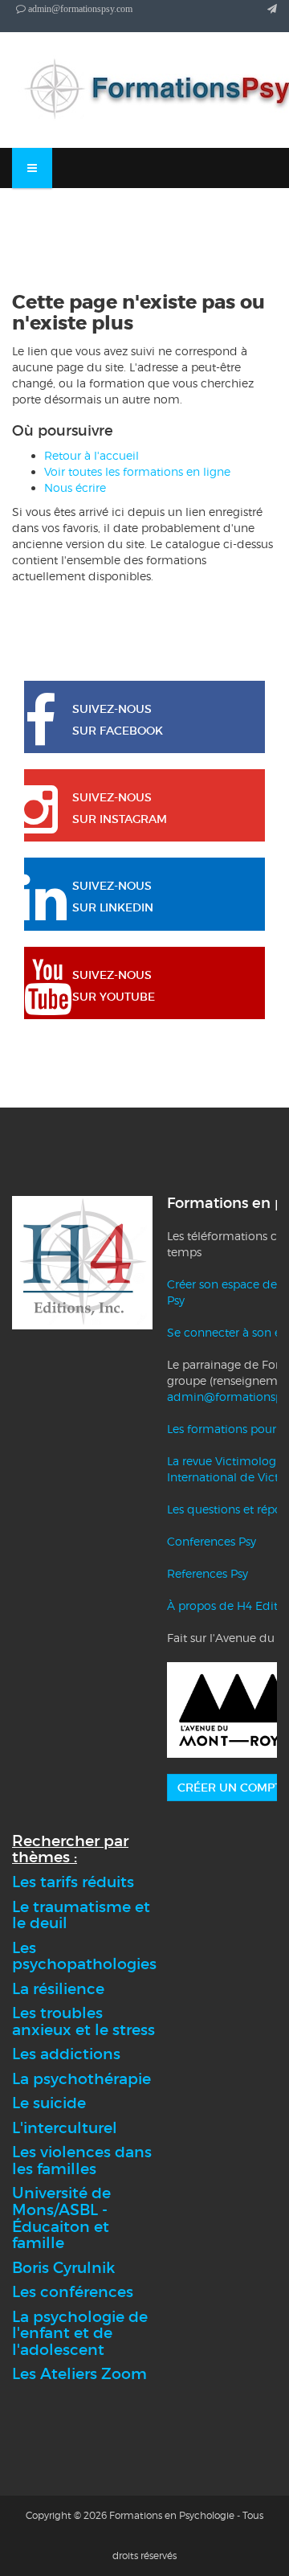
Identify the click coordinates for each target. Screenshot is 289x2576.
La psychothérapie (81, 2079)
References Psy (208, 1573)
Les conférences (73, 2292)
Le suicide (49, 2103)
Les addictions (66, 2054)
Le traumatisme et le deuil (81, 1915)
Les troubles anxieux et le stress (83, 2021)
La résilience (58, 1989)
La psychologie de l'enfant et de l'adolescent (80, 2333)
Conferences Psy (212, 1541)
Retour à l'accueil (92, 455)
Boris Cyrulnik (63, 2268)
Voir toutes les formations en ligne (137, 471)
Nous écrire (75, 487)
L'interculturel (65, 2128)
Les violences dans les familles (82, 2160)
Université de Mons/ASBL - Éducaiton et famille (61, 2218)
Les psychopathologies (84, 1956)
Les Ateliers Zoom (79, 2374)
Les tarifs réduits (73, 1882)
